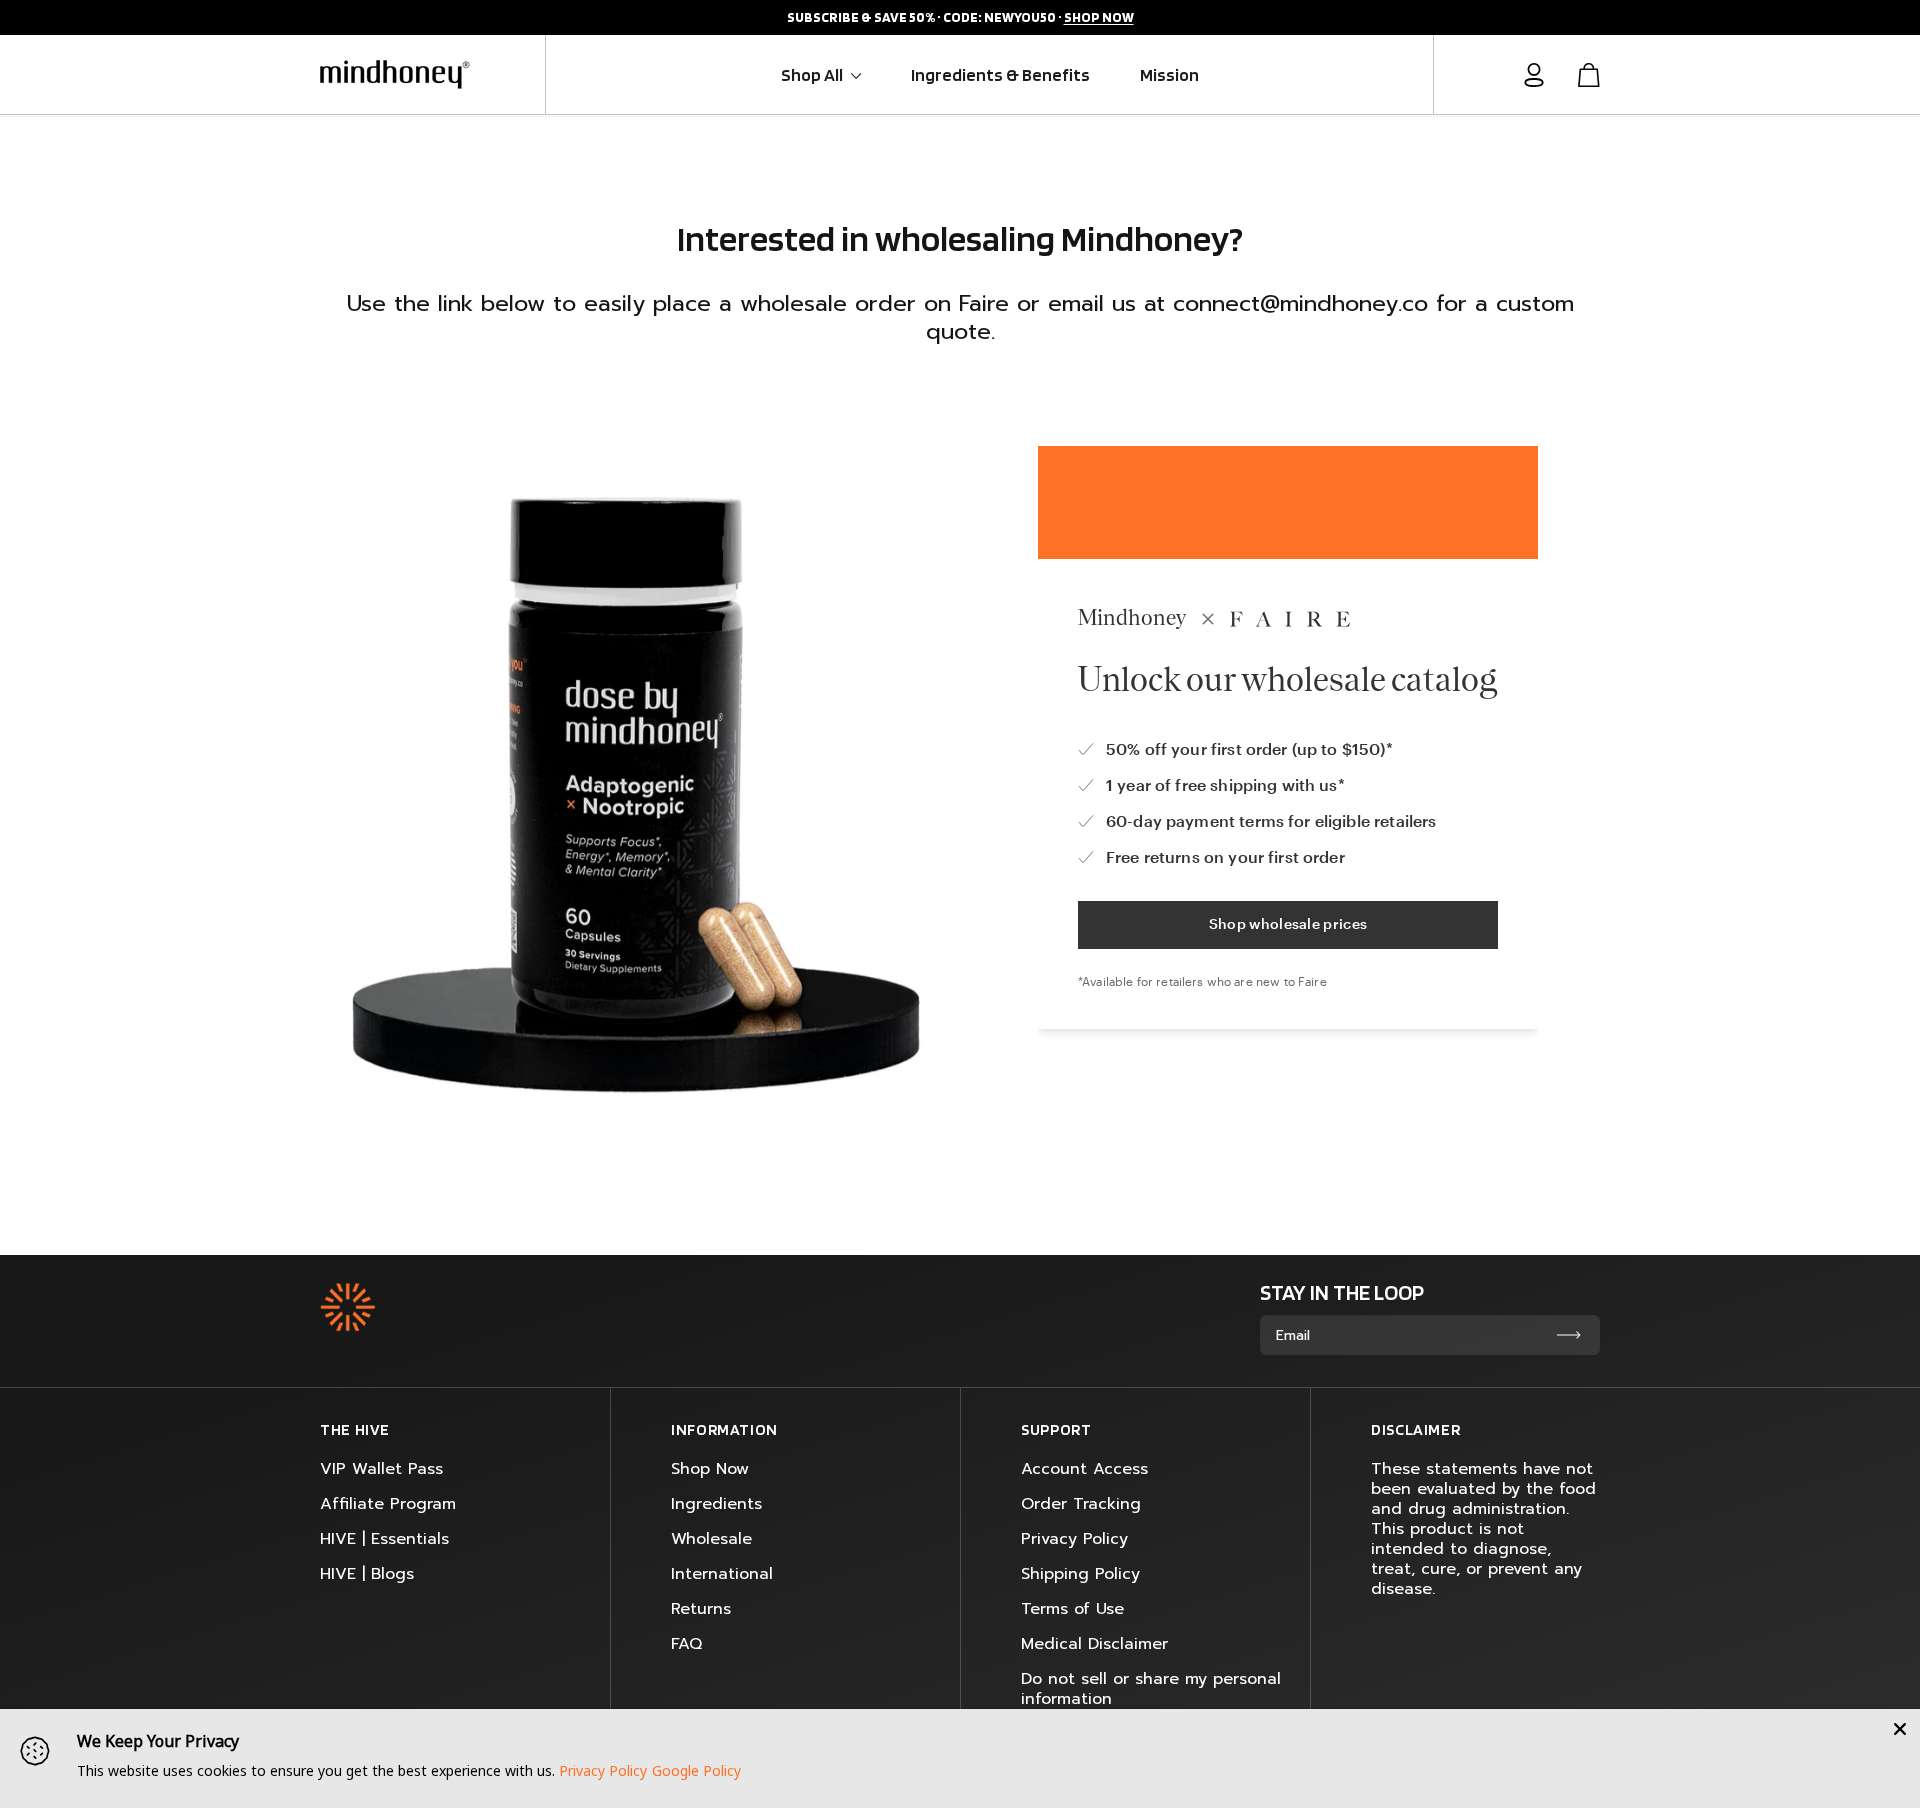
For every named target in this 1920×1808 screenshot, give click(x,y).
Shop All (813, 74)
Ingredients (716, 1504)
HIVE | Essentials (384, 1539)
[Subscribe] (1569, 1335)
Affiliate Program (388, 1504)
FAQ (686, 1644)
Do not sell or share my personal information (1151, 1689)
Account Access (1084, 1469)
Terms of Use (1072, 1609)
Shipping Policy (1080, 1574)
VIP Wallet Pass (381, 1469)
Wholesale (711, 1539)
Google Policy (696, 1770)
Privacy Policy (1074, 1539)
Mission (1169, 74)
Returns (701, 1609)
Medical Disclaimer (1094, 1644)
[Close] (1900, 1729)
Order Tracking (1081, 1504)
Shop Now (710, 1469)
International (722, 1574)
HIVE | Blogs (367, 1574)
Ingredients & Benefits (1000, 74)
